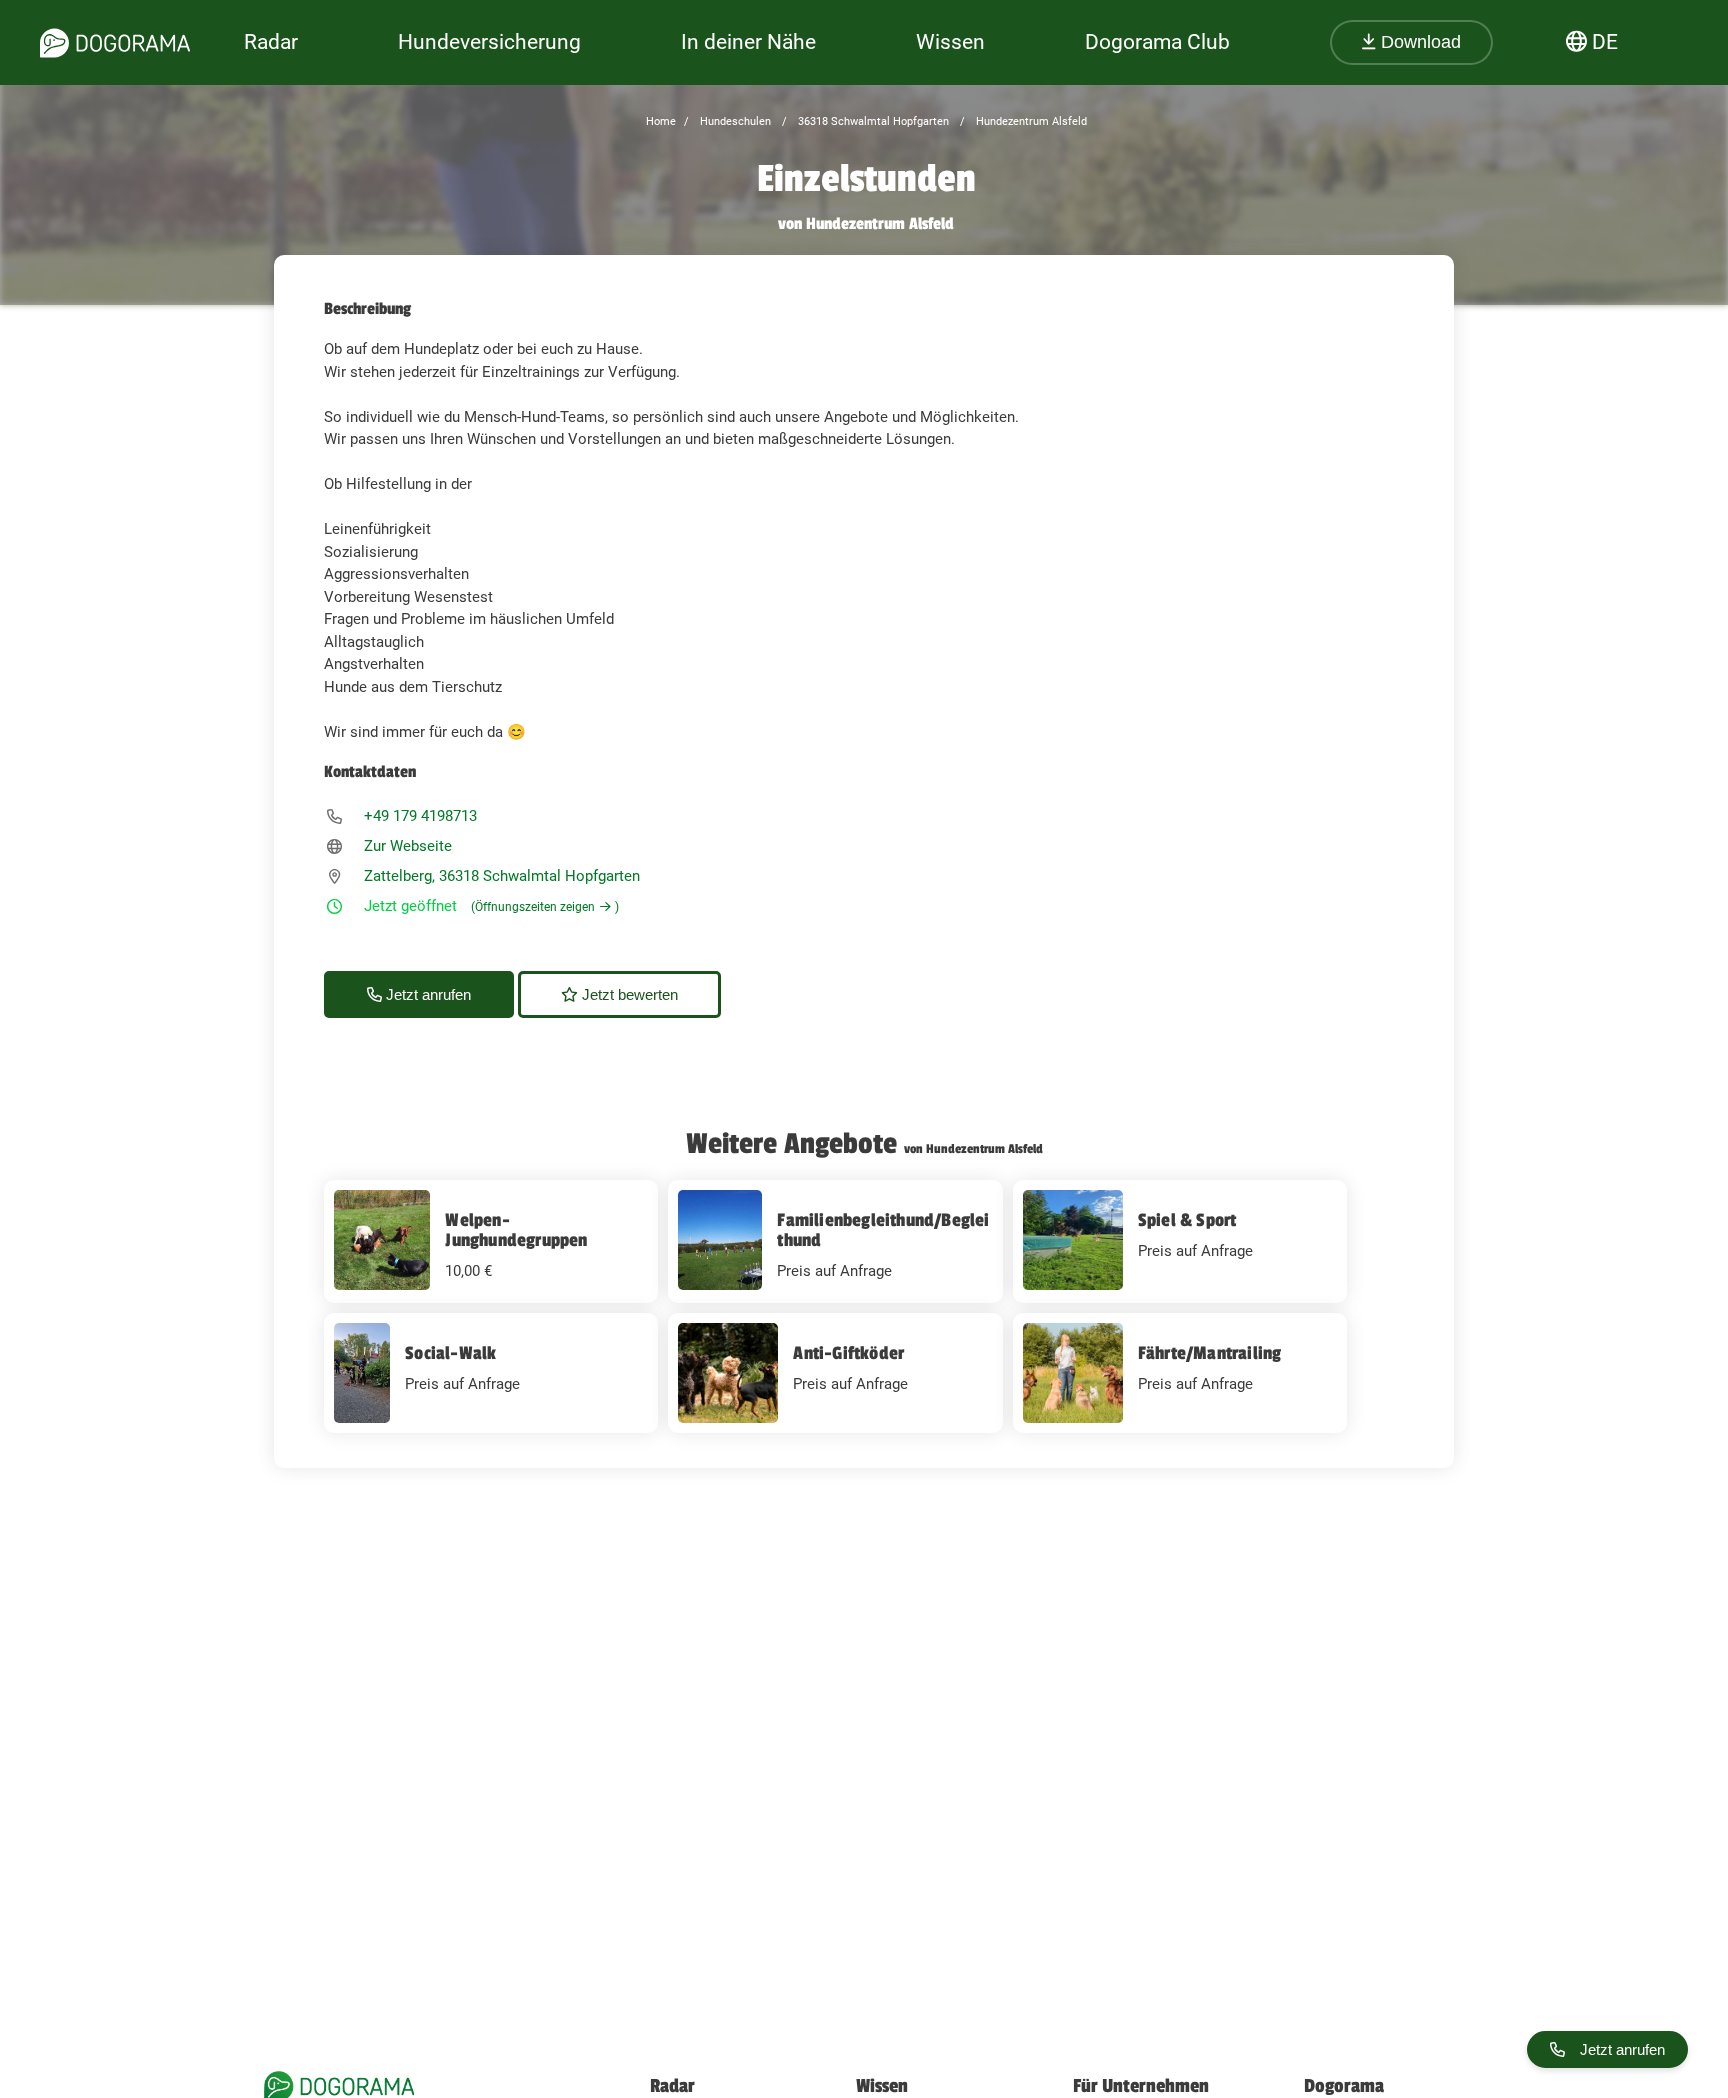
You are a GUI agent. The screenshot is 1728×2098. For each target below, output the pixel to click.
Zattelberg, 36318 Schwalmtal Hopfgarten (502, 876)
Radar (271, 42)
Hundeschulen (734, 121)
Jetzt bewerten (628, 994)
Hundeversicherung (489, 42)
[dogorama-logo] (115, 43)
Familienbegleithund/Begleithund (883, 1230)
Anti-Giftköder (848, 1353)
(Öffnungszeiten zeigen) (545, 907)
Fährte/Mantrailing (1210, 1353)
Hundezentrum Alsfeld (1030, 121)
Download (1418, 42)
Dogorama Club (1157, 42)
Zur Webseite (408, 846)
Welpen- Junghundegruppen (516, 1230)
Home (661, 121)
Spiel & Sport (1187, 1220)
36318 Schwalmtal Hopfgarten (872, 121)
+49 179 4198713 (420, 816)
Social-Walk (450, 1353)
